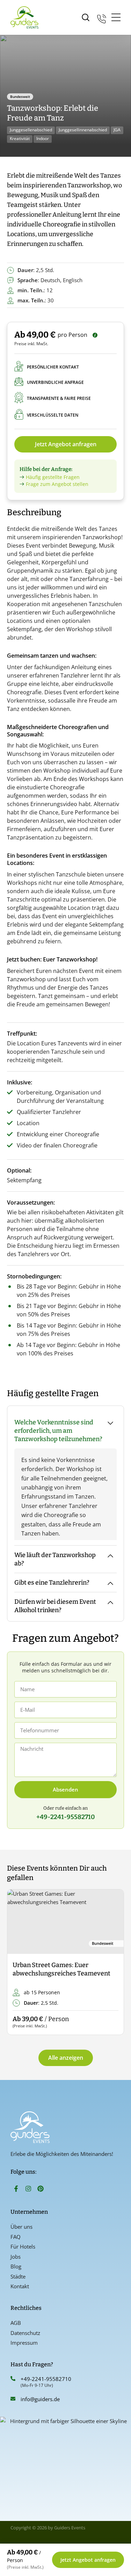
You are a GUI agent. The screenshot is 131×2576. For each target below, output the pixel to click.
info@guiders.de (41, 2399)
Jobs (16, 2257)
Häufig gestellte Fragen (53, 477)
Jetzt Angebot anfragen (66, 444)
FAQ (16, 2237)
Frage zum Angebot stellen (57, 484)
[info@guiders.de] (13, 2399)
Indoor (43, 138)
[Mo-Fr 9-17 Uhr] (102, 18)
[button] (18, 1962)
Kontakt (20, 2286)
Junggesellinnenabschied (83, 130)
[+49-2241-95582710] (13, 2378)
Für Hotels (23, 2246)
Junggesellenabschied (31, 130)
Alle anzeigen (66, 2058)
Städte (18, 2276)
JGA (117, 130)
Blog (16, 2266)
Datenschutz (25, 2333)
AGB (16, 2323)
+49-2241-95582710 (46, 2379)
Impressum (24, 2343)
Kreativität (20, 138)
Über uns (21, 2227)
